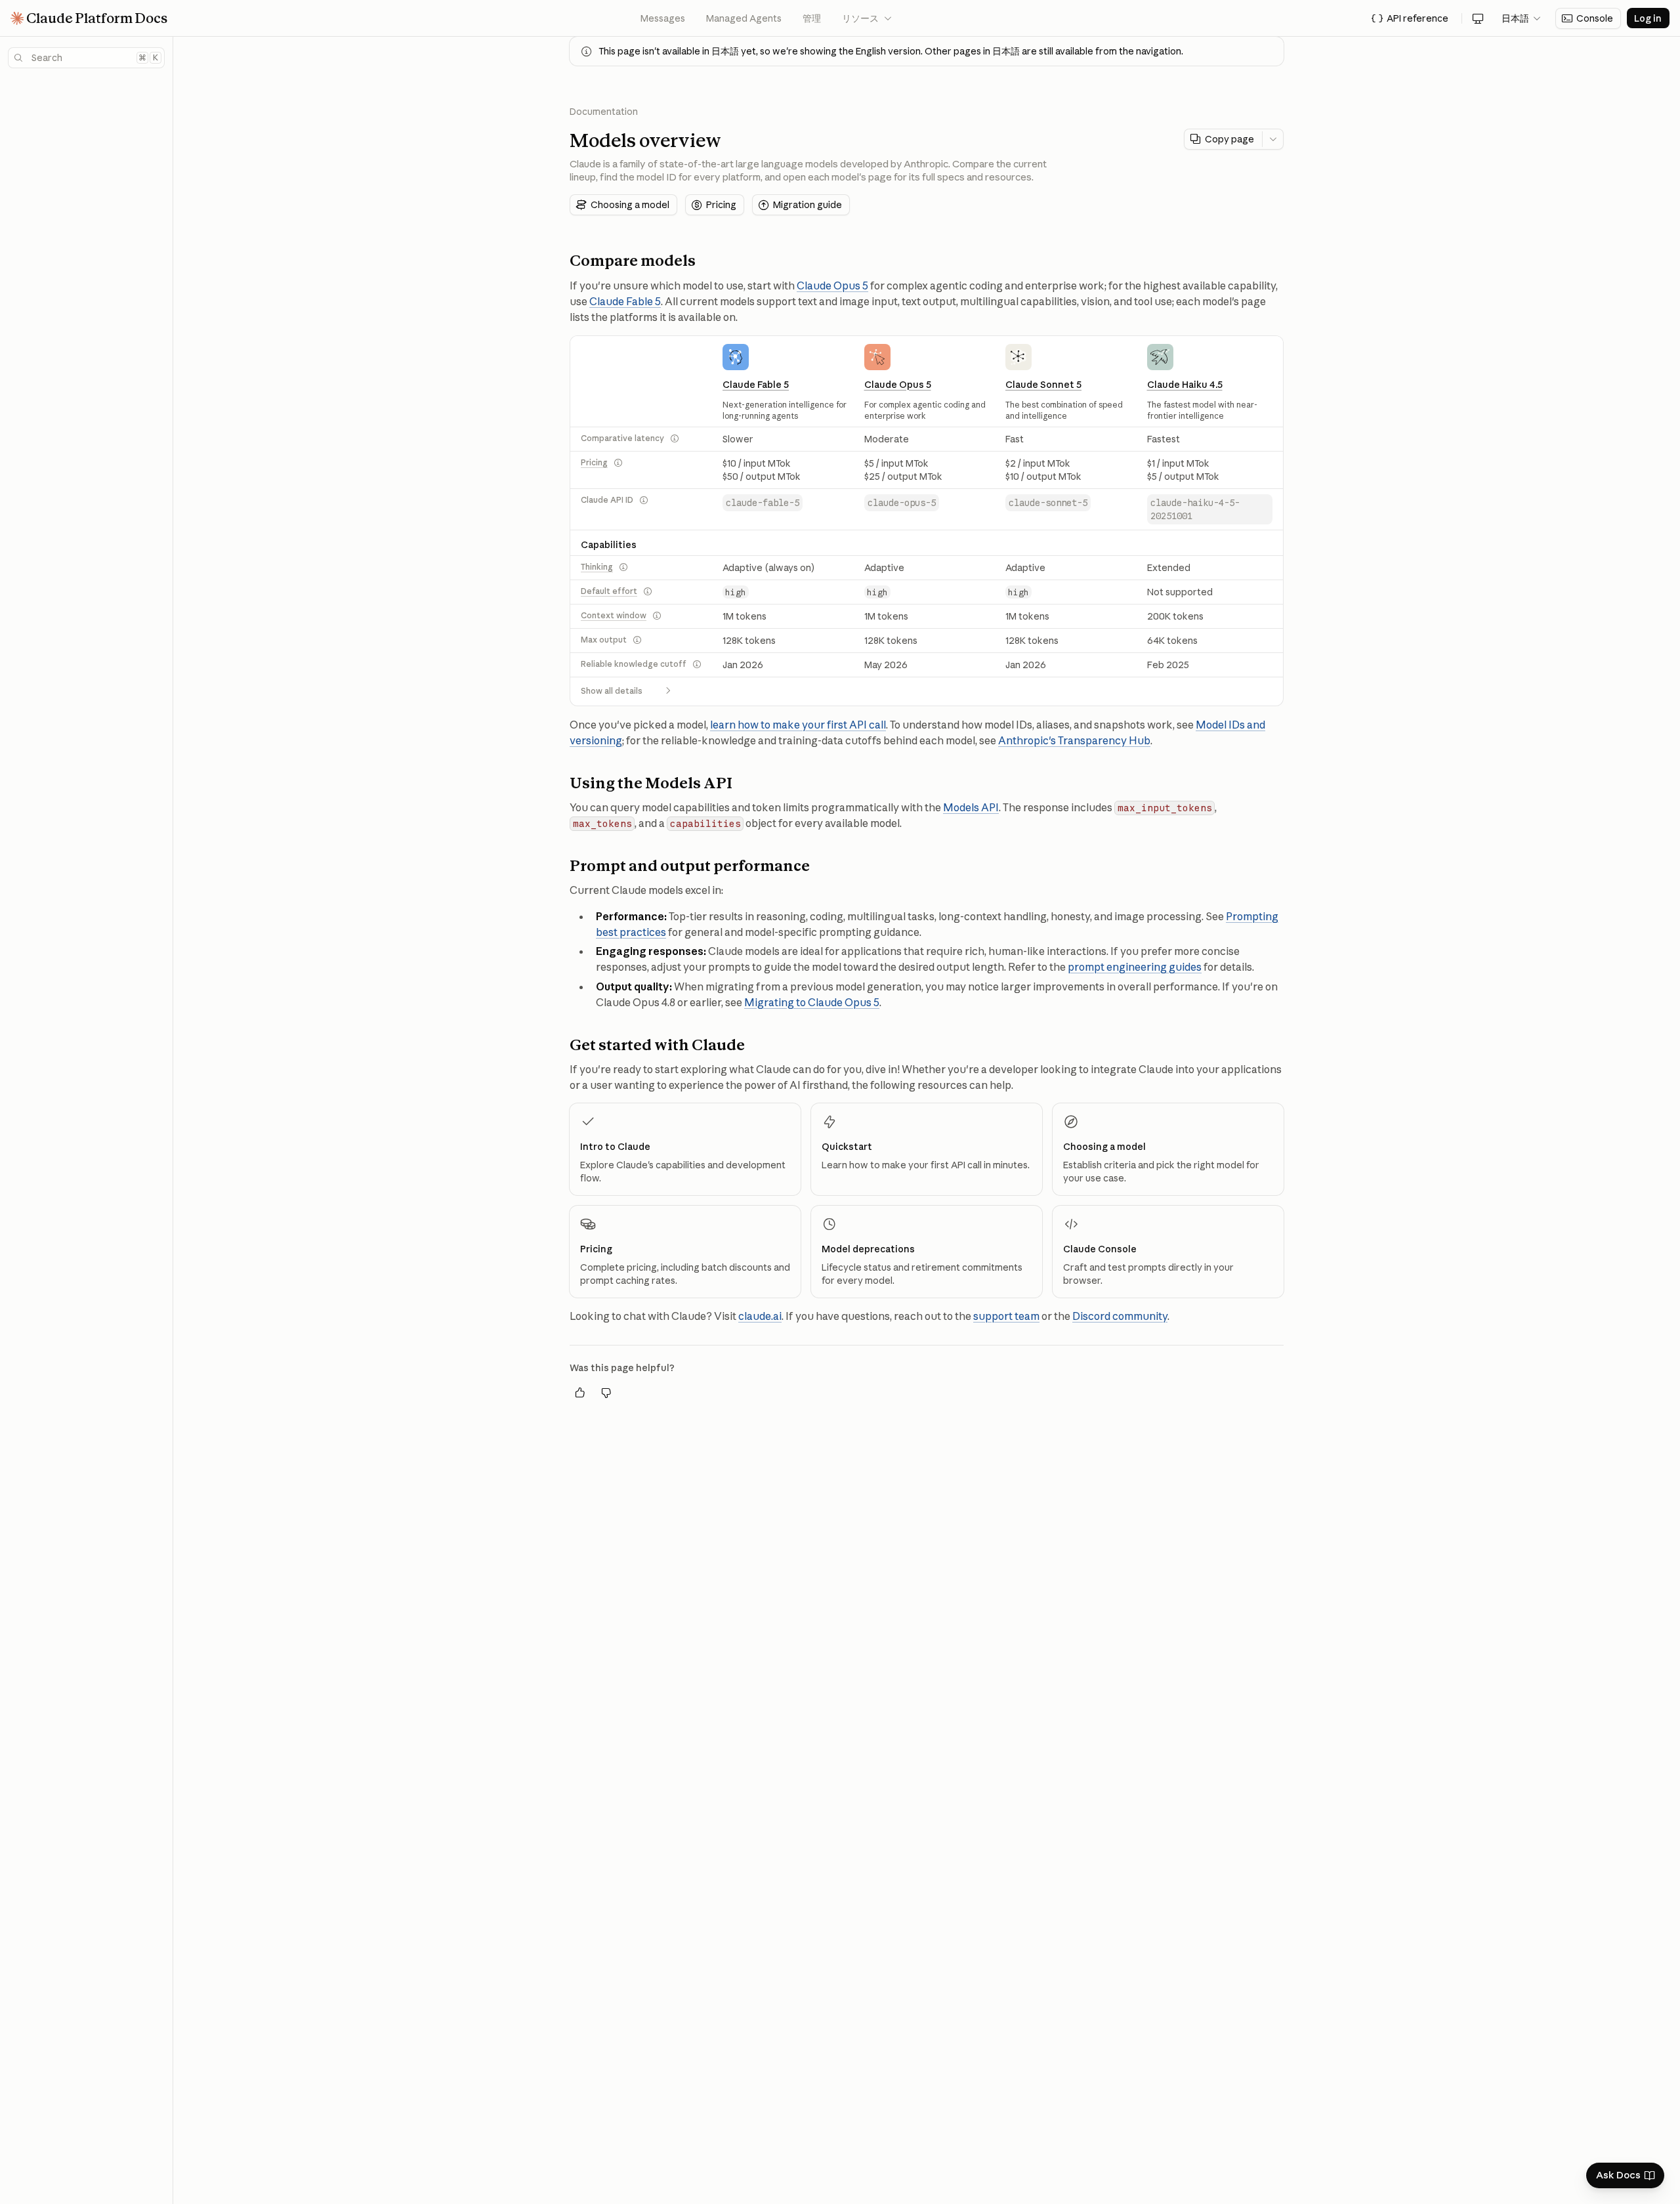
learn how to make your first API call (798, 725)
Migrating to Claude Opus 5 (812, 1002)
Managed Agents (744, 18)
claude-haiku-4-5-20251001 (1195, 509)
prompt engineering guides (1135, 967)
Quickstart (847, 1147)
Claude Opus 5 (832, 286)
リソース (868, 18)
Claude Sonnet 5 (1043, 385)
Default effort (609, 591)
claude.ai (760, 1316)
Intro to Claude (615, 1147)
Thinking (597, 567)
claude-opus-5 (902, 503)
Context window (614, 615)
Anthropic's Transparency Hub (1074, 740)
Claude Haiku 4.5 (1185, 385)
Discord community (1120, 1316)
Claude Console (1100, 1249)
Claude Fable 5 (625, 301)
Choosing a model (1104, 1147)
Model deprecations (868, 1249)
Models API (971, 807)
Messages (663, 18)
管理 (812, 18)
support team (1006, 1316)
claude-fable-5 (763, 503)
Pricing (594, 462)
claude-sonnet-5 (1048, 503)
